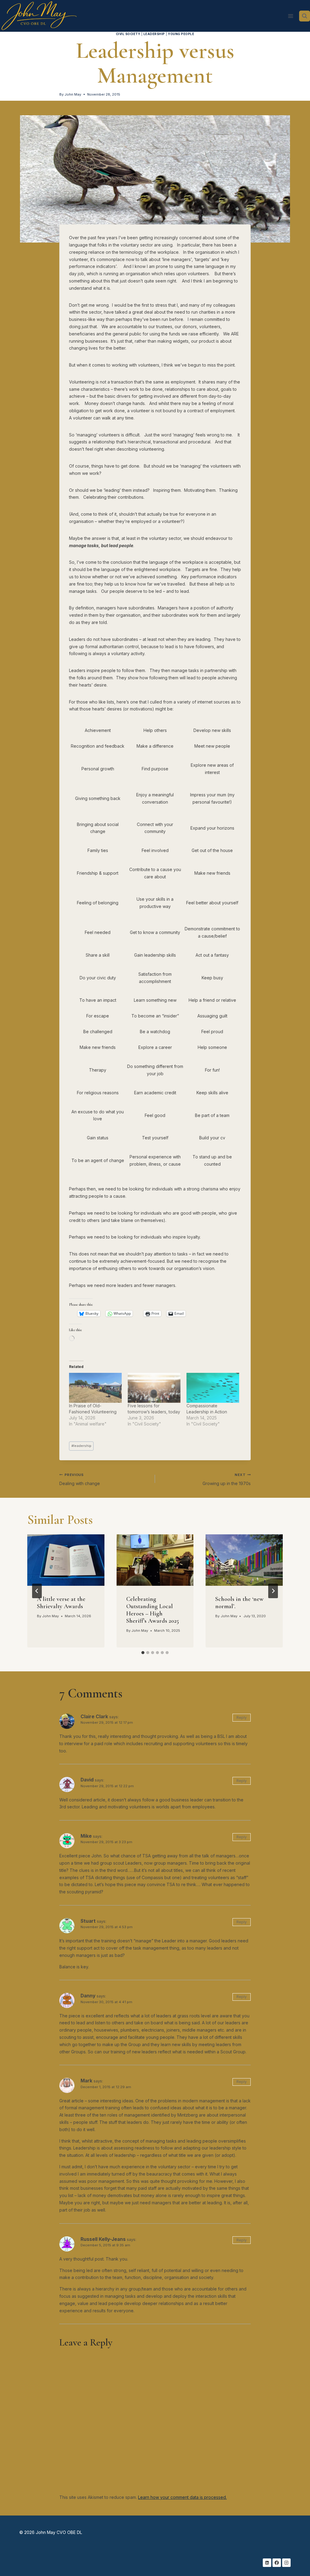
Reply (242, 1717)
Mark (86, 2081)
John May (73, 94)
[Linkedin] (267, 2563)
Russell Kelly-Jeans (103, 2239)
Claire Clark (94, 1717)
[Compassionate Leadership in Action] (213, 1388)
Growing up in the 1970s (227, 1479)
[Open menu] (290, 16)
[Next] (273, 1591)
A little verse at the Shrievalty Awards (61, 1603)
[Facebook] (277, 2563)
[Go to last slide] (37, 1591)
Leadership (154, 34)
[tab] (143, 1653)
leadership (81, 1446)
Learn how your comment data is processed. (182, 2497)
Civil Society (128, 34)
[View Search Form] (305, 16)
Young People (181, 34)
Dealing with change (80, 1479)
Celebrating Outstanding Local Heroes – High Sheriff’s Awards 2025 (153, 1610)
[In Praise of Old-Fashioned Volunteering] (95, 1388)
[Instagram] (286, 2563)
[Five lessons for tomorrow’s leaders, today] (154, 1388)
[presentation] (66, 1560)
